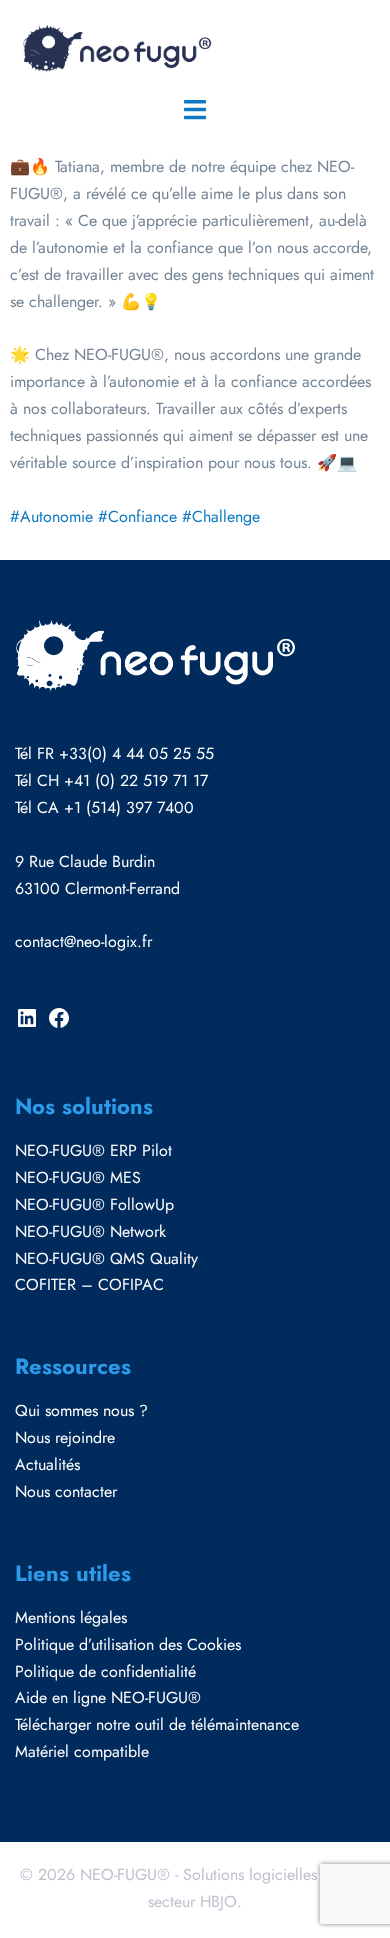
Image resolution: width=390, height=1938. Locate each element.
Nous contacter (66, 1491)
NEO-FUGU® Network (90, 1231)
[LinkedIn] (27, 1024)
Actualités (47, 1464)
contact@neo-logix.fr (83, 941)
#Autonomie (51, 516)
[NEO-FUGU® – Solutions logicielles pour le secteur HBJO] (115, 46)
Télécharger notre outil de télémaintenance (157, 1724)
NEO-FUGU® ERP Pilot (93, 1150)
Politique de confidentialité (105, 1671)
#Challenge (221, 516)
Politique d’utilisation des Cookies (128, 1644)
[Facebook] (59, 1024)
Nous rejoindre (65, 1437)
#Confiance (137, 516)
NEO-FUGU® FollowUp (94, 1204)
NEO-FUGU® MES (78, 1177)
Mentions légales (71, 1617)
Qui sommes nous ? (81, 1410)
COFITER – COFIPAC (89, 1284)
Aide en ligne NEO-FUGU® (108, 1697)
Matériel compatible (82, 1751)
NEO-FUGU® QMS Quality (106, 1258)
